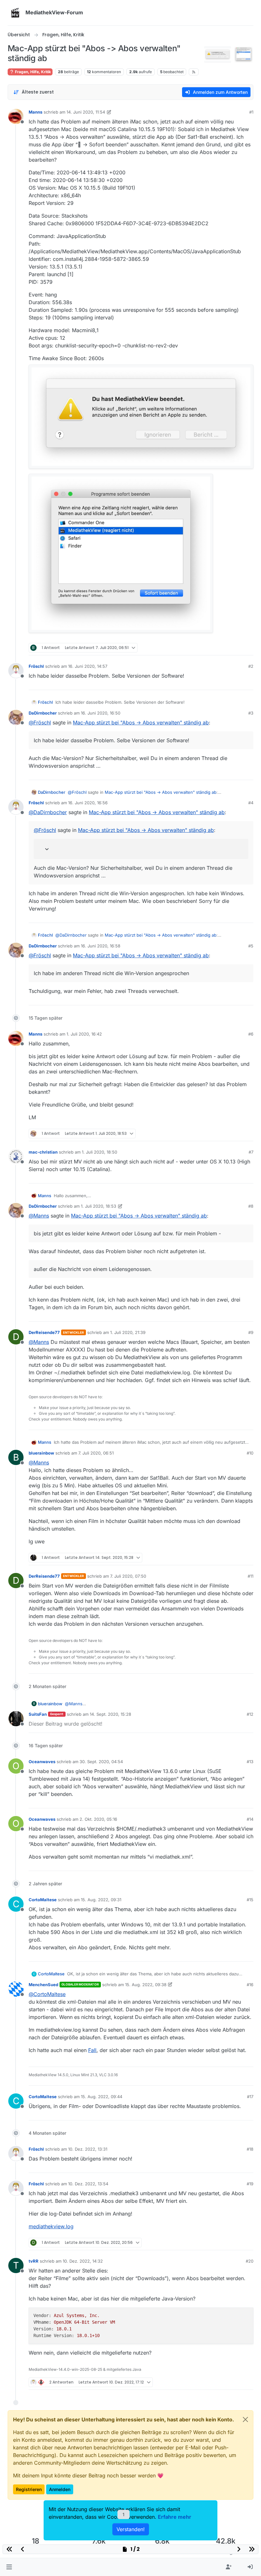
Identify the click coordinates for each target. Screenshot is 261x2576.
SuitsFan (38, 1714)
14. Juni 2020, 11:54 (86, 112)
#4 (251, 803)
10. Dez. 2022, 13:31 (88, 2149)
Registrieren (29, 2489)
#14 (250, 1819)
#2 (251, 666)
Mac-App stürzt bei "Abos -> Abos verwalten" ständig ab (141, 723)
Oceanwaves (42, 1762)
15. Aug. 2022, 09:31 (101, 1900)
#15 (250, 1900)
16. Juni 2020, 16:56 (88, 803)
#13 (250, 1762)
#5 (251, 946)
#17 (250, 2097)
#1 (251, 112)
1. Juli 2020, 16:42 (84, 1034)
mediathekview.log (51, 2226)
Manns (35, 112)
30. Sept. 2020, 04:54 (101, 1762)
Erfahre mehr (175, 2517)
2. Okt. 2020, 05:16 (98, 1819)
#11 (250, 1576)
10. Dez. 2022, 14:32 (83, 2261)
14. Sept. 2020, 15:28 (110, 1714)
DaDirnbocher (43, 713)
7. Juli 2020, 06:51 (96, 1453)
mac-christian (43, 1152)
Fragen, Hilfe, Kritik (32, 72)
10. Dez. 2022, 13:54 (88, 2184)
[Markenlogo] (15, 13)
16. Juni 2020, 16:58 (101, 946)
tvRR (34, 2261)
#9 (251, 1332)
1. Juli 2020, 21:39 (128, 1332)
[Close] (245, 2419)
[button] (9, 2567)
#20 (250, 2261)
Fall (92, 2050)
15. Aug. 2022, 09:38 (146, 1985)
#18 (250, 2149)
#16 (250, 1985)
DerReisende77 (44, 1332)
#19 (250, 2184)
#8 (251, 1206)
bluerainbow (41, 1453)
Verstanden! (131, 2529)
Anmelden (60, 2489)
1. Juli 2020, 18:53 (99, 1206)
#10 (250, 1453)
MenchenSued (43, 1985)
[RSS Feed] (194, 72)
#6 (251, 1034)
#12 (250, 1714)
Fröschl (36, 666)
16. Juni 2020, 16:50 (101, 713)
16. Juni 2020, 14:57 (88, 666)
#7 (251, 1152)
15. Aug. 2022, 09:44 (102, 2097)
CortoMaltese (43, 1900)
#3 (251, 713)
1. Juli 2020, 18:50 (99, 1152)
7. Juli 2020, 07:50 (128, 1576)
